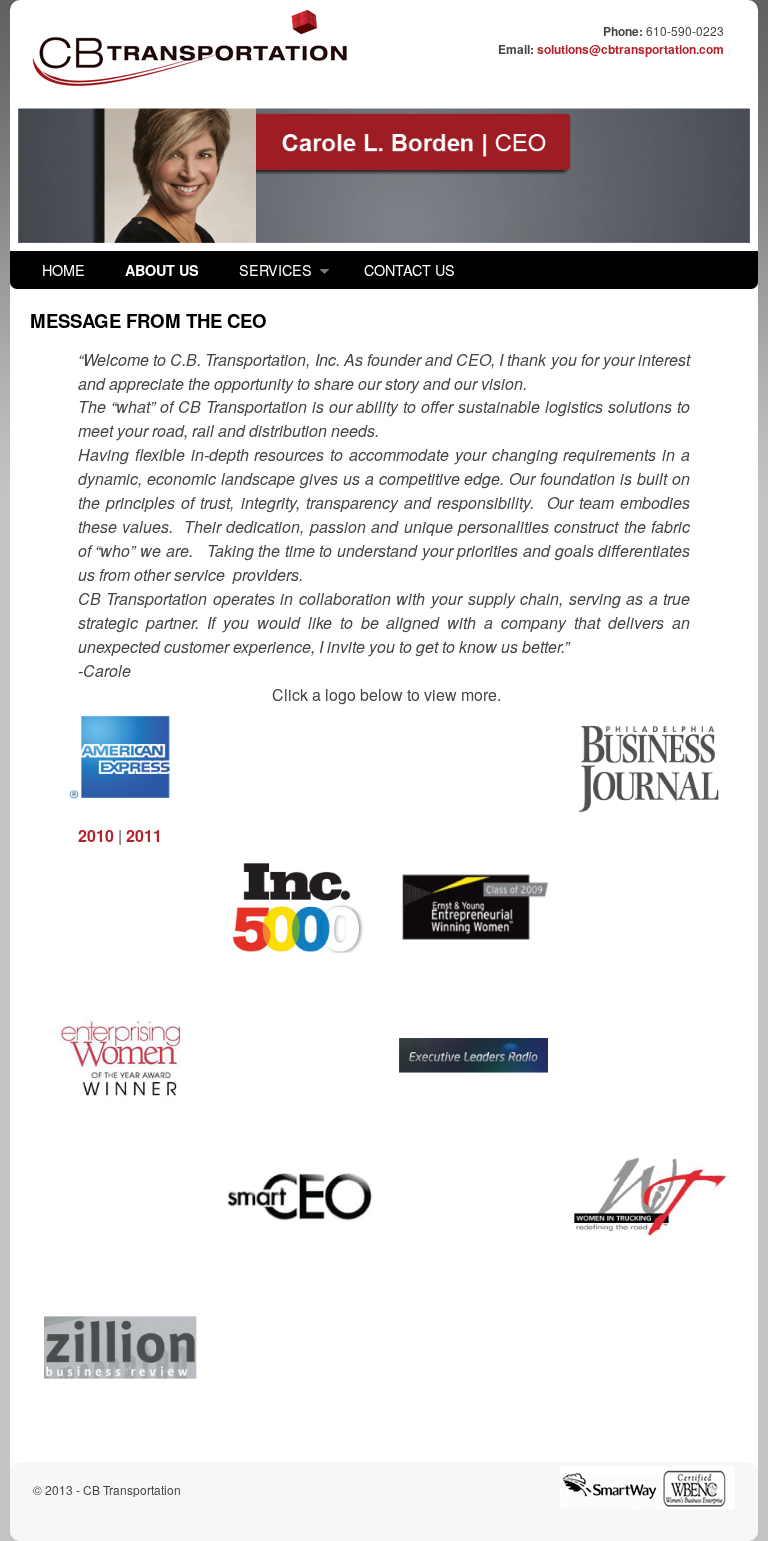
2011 (144, 835)
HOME (63, 269)
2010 (96, 835)
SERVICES (265, 274)
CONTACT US (409, 269)
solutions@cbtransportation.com (630, 49)
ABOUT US (162, 270)
